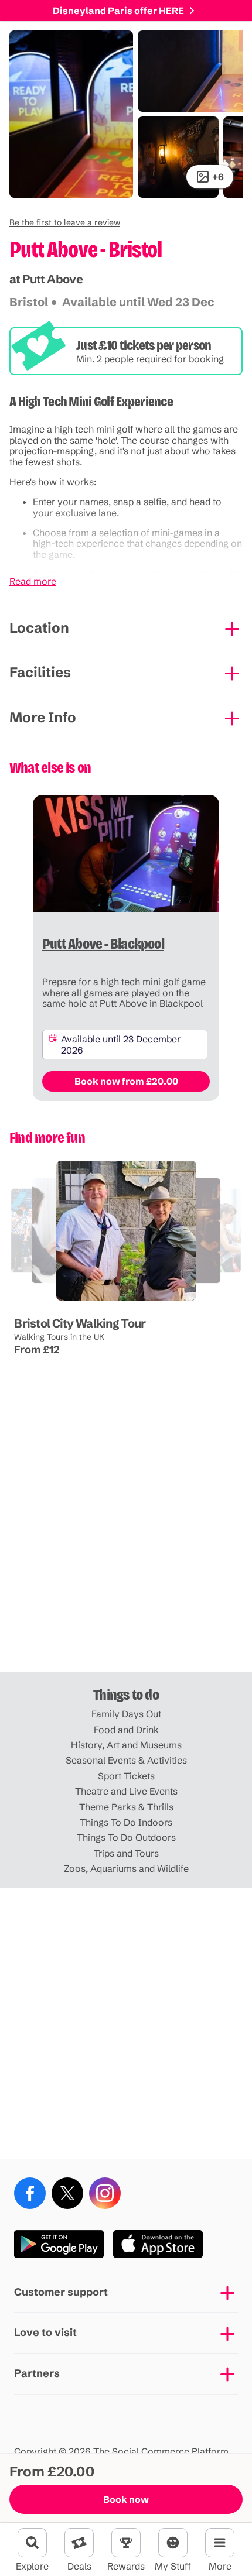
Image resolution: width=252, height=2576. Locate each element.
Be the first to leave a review (65, 222)
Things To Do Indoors (126, 1822)
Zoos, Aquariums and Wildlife (126, 1868)
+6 (218, 177)
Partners (37, 2373)
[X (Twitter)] (67, 2193)
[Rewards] (126, 2543)
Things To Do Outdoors (126, 1837)
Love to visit (45, 2332)
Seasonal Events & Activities (126, 1760)
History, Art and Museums (126, 1745)
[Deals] (79, 2543)
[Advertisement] (126, 1537)
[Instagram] (105, 2193)
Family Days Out (126, 1714)
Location (39, 628)
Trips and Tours (126, 1853)
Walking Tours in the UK (59, 1336)
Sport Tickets (126, 1776)
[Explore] (32, 2543)
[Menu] (220, 2543)
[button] (65, 222)
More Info (43, 717)
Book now (126, 2499)
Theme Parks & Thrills (126, 1807)
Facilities (40, 672)
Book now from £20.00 (126, 1081)
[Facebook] (30, 2193)
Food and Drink (126, 1730)
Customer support (61, 2292)
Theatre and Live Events (126, 1791)
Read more (33, 581)
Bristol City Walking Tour (80, 1323)
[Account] (173, 2543)
